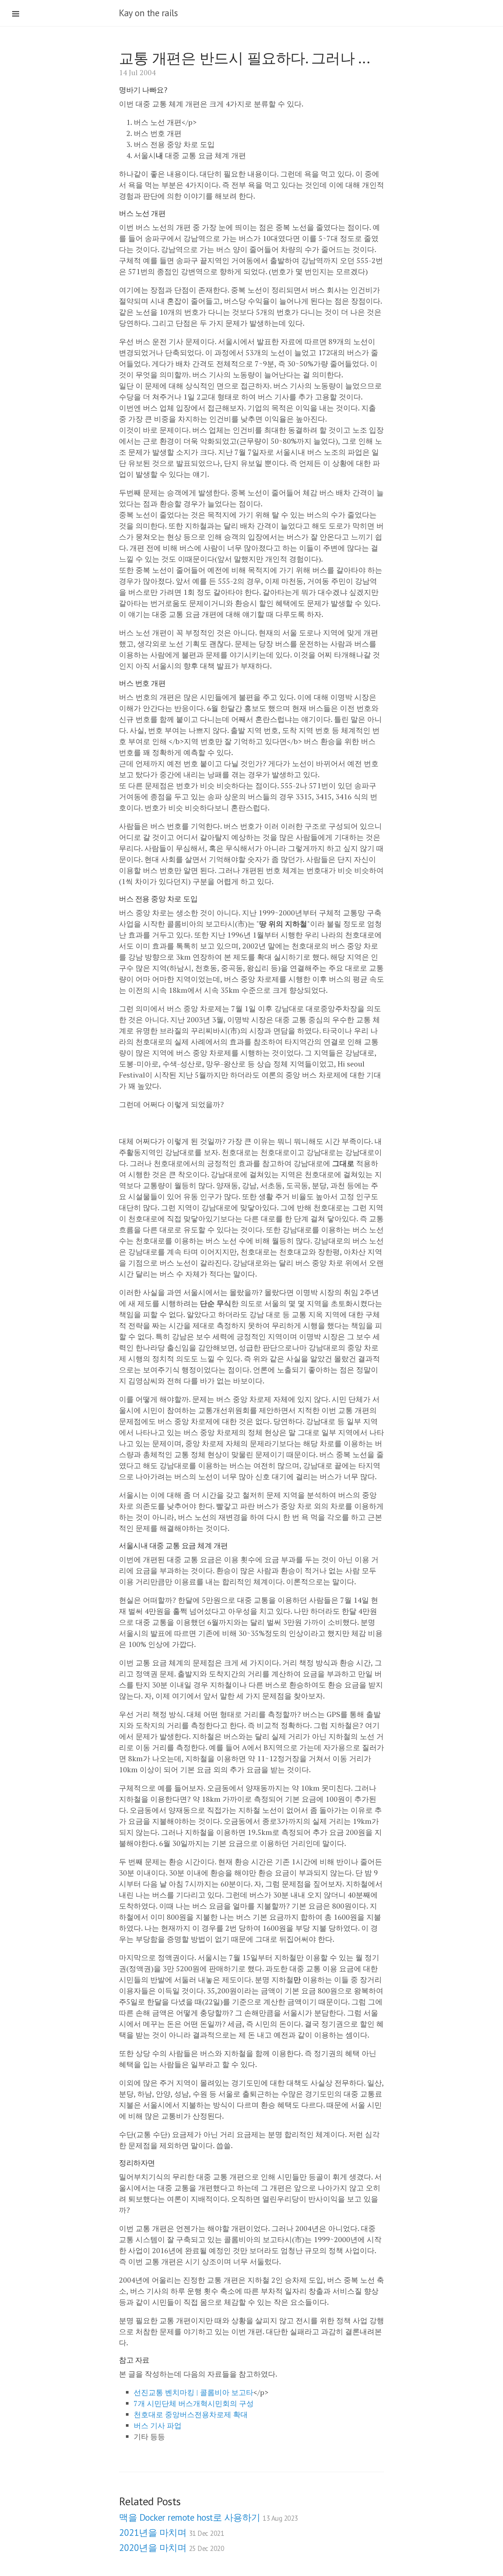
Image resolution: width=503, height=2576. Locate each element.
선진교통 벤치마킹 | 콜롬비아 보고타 (194, 2392)
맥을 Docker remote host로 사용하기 (208, 2517)
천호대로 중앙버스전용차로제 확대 (191, 2414)
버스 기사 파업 (158, 2425)
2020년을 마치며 (171, 2548)
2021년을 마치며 (171, 2533)
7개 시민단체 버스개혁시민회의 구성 (194, 2403)
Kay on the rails (148, 13)
